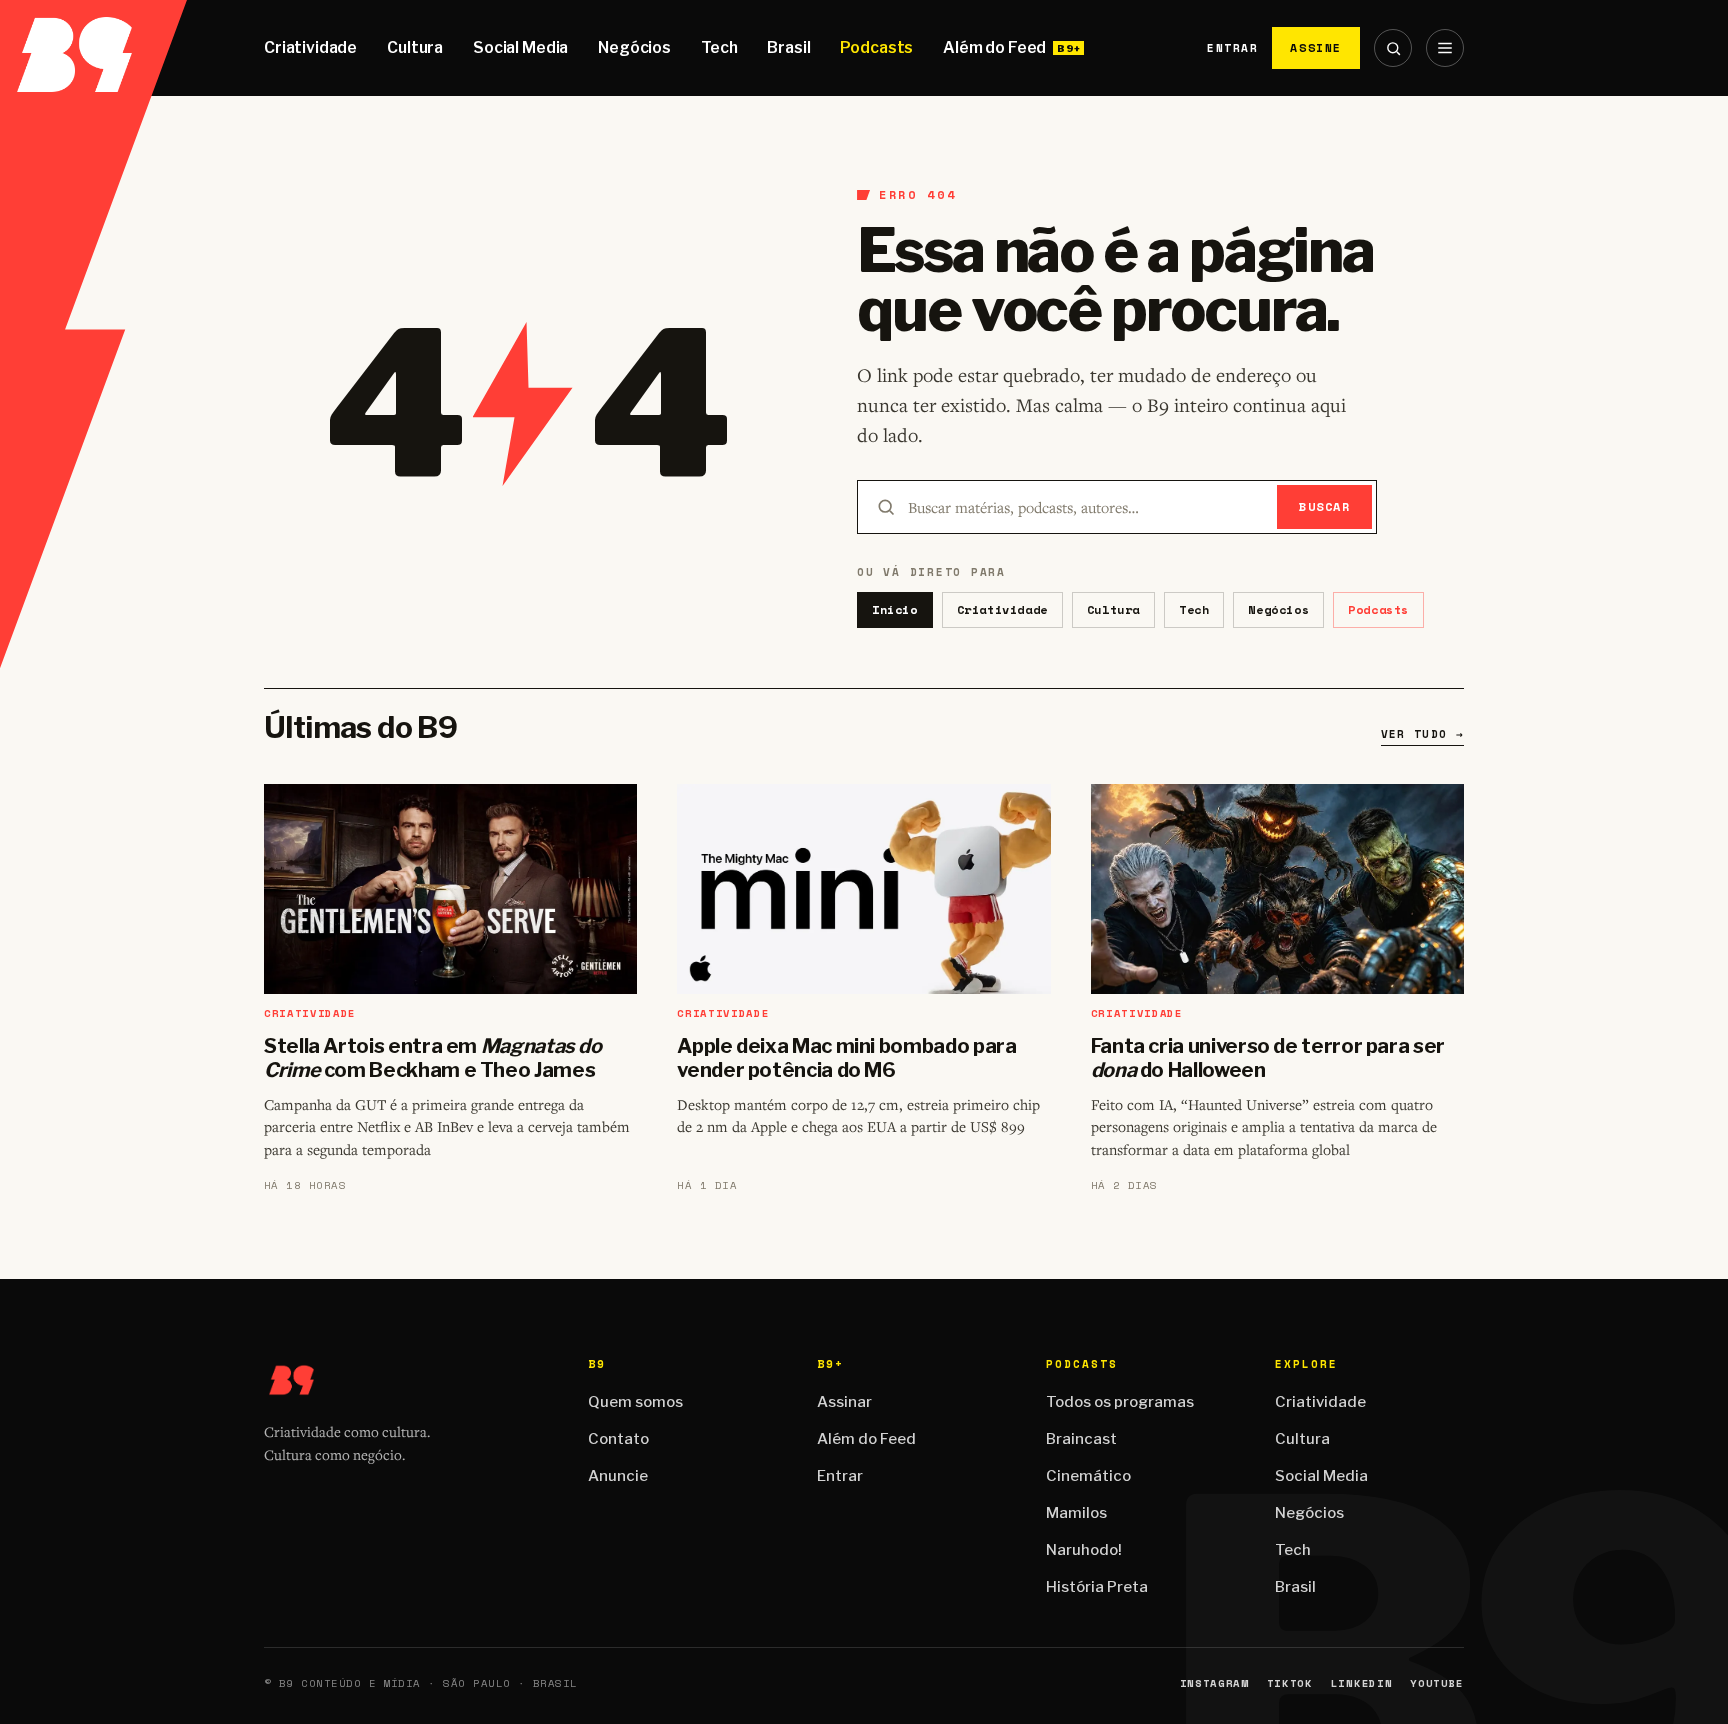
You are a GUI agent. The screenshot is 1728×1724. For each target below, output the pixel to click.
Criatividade (310, 47)
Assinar (844, 1402)
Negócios (634, 47)
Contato (618, 1439)
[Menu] (1445, 48)
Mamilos (1076, 1513)
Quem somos (635, 1402)
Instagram (1214, 1683)
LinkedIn (1361, 1683)
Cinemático (1088, 1476)
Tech (719, 47)
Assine (1316, 47)
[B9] (93, 48)
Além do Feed (994, 47)
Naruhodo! (1084, 1550)
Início (895, 609)
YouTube (1437, 1683)
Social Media (520, 47)
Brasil (788, 47)
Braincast (1081, 1439)
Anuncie (618, 1476)
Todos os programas (1120, 1402)
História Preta (1097, 1587)
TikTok (1290, 1683)
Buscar (1324, 506)
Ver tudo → (1422, 734)
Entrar (1232, 48)
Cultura (415, 47)
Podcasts (876, 47)
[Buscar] (1393, 48)
